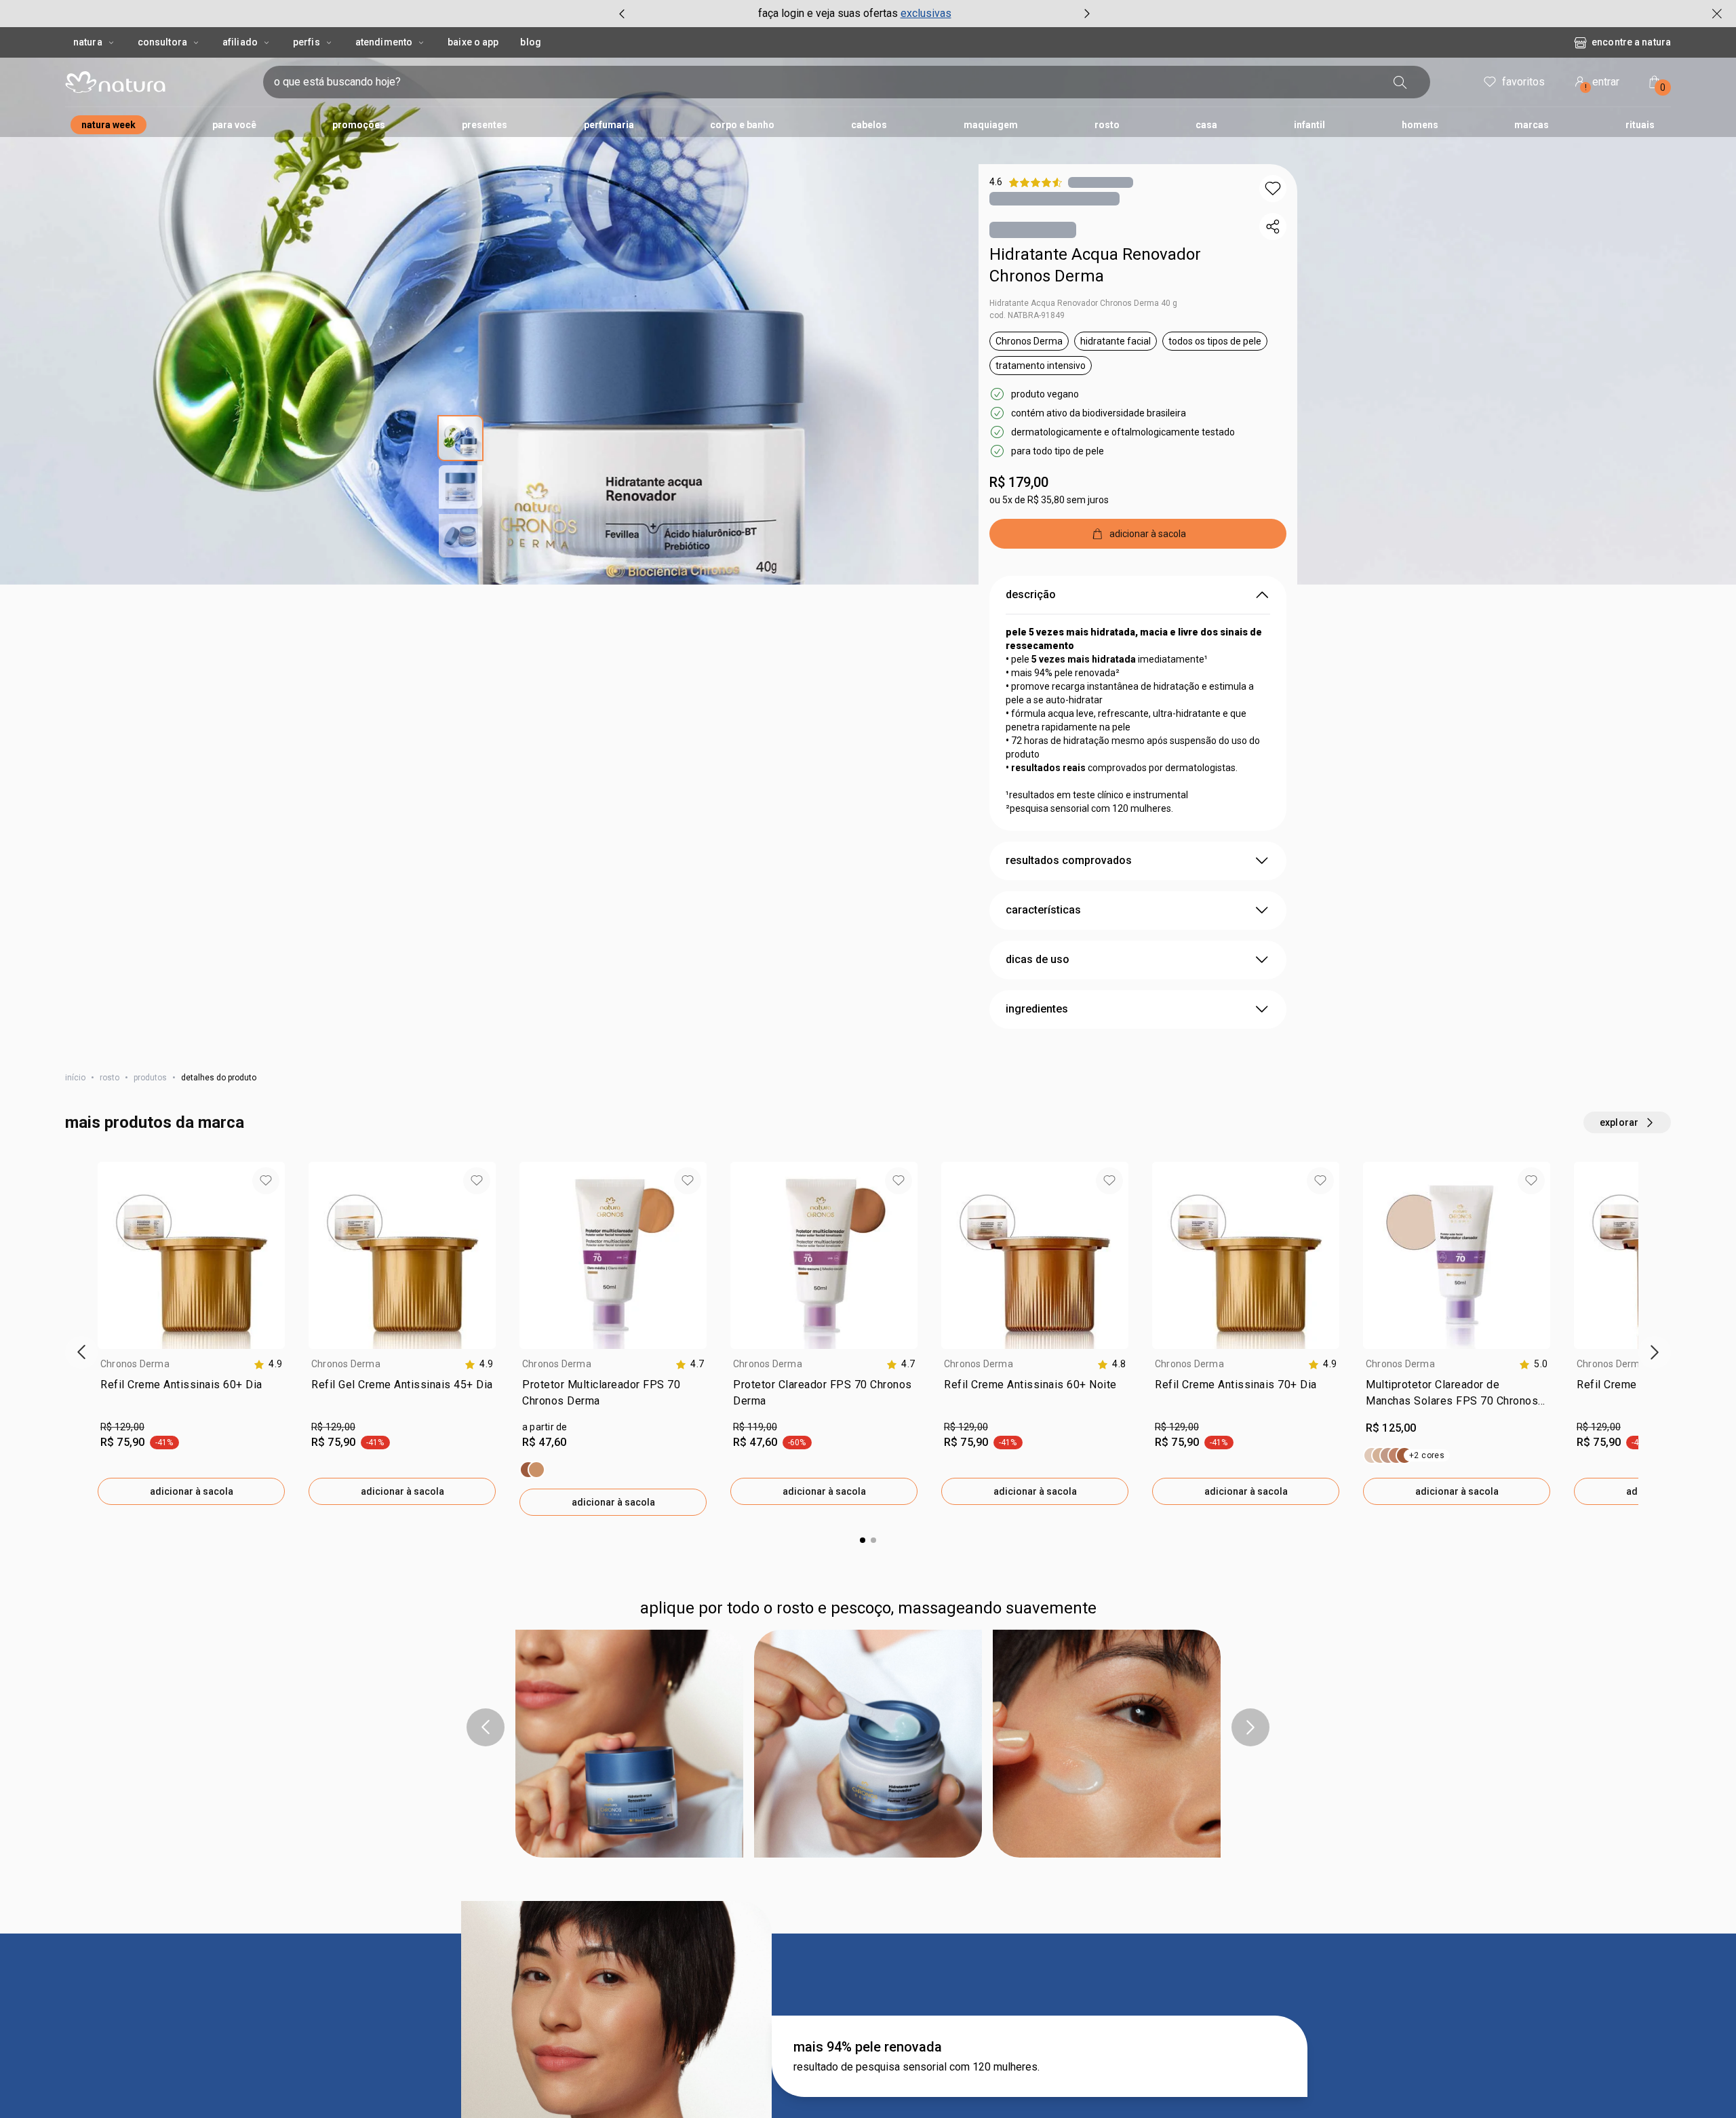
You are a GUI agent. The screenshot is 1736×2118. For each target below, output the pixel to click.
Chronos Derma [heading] (135, 1364)
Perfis (307, 42)
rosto (110, 1078)
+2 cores (1427, 1455)
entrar (1602, 84)
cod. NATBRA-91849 (1027, 315)
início (75, 1078)
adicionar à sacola (192, 1491)
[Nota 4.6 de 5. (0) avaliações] (1101, 182)
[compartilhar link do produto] (1273, 227)
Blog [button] (530, 42)
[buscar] (1400, 82)
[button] (1273, 189)
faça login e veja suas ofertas (828, 13)
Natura (88, 42)
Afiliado (240, 42)
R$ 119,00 (755, 1427)
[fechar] (1717, 14)
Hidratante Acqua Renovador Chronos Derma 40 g (1083, 303)
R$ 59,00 (331, 1914)
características (1043, 910)
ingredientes (1037, 1009)
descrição (1031, 594)
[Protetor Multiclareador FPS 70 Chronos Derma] (532, 1470)
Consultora (162, 42)
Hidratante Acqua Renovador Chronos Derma (1095, 265)
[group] (854, 14)
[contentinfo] (268, 1364)
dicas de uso (1038, 959)
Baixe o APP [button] (473, 42)
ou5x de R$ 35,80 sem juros (1049, 500)
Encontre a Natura (1631, 42)
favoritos (1523, 82)
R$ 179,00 (1019, 482)
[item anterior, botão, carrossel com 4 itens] (622, 14)
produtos (150, 1078)
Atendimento (384, 42)
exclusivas (926, 13)
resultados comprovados (1069, 860)
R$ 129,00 (122, 1427)
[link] (191, 1396)
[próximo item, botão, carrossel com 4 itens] (1087, 14)
